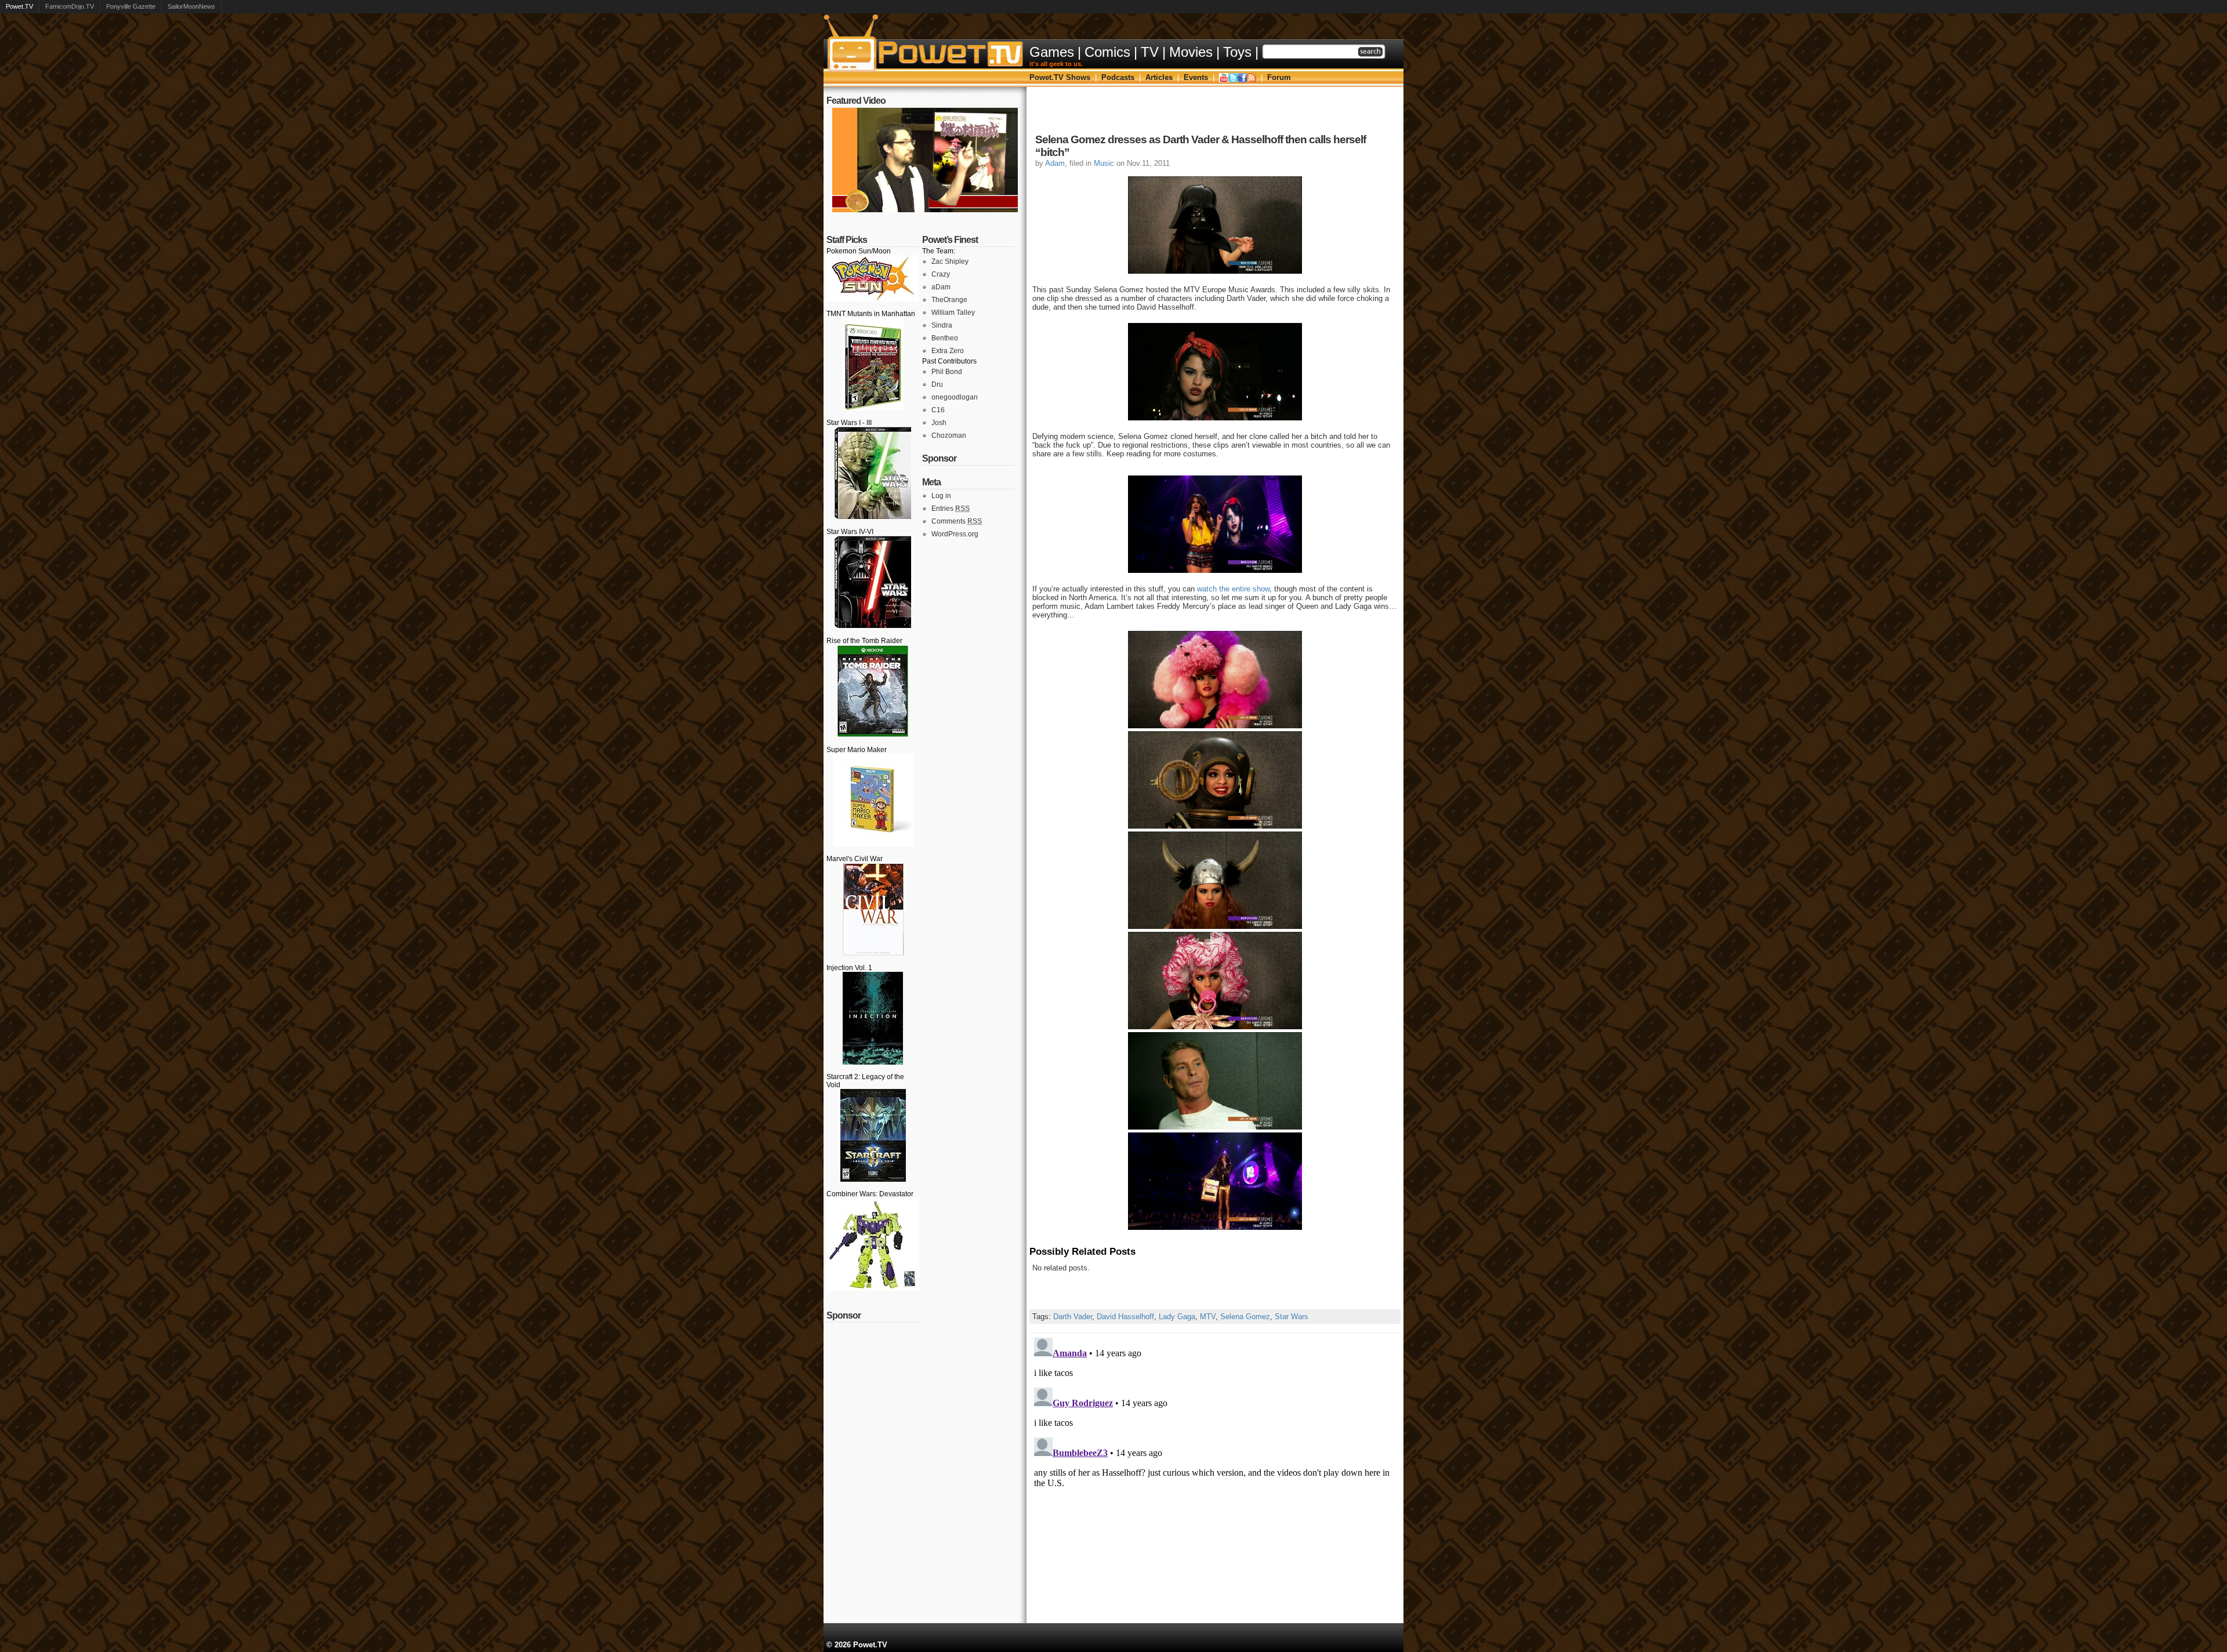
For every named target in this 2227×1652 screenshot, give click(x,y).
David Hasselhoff (1125, 1317)
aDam (941, 287)
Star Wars (1292, 1317)
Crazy (941, 274)
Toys (1237, 52)
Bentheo (945, 338)
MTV (1208, 1317)
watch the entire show (1233, 589)
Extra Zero (948, 351)
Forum (1279, 77)
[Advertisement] (1215, 113)
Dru (937, 384)
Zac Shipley (950, 262)
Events (1196, 77)
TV (1150, 52)
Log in (941, 496)
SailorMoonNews (191, 6)
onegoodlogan (955, 397)
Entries (951, 509)
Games (1052, 52)
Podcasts (1118, 77)
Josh (939, 423)
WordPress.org (955, 534)
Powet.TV (19, 6)
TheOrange (949, 300)
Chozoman (949, 435)
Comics (1107, 52)
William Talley (953, 313)
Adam (1055, 163)
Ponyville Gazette (131, 6)
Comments (957, 521)
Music (1104, 163)
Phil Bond (947, 372)
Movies (1191, 52)
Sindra (942, 325)
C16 (938, 410)
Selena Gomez (1245, 1317)
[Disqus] (1215, 1478)
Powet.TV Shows (1060, 77)
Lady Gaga (1177, 1317)
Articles (1159, 77)
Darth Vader (1073, 1317)
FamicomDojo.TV (70, 6)
